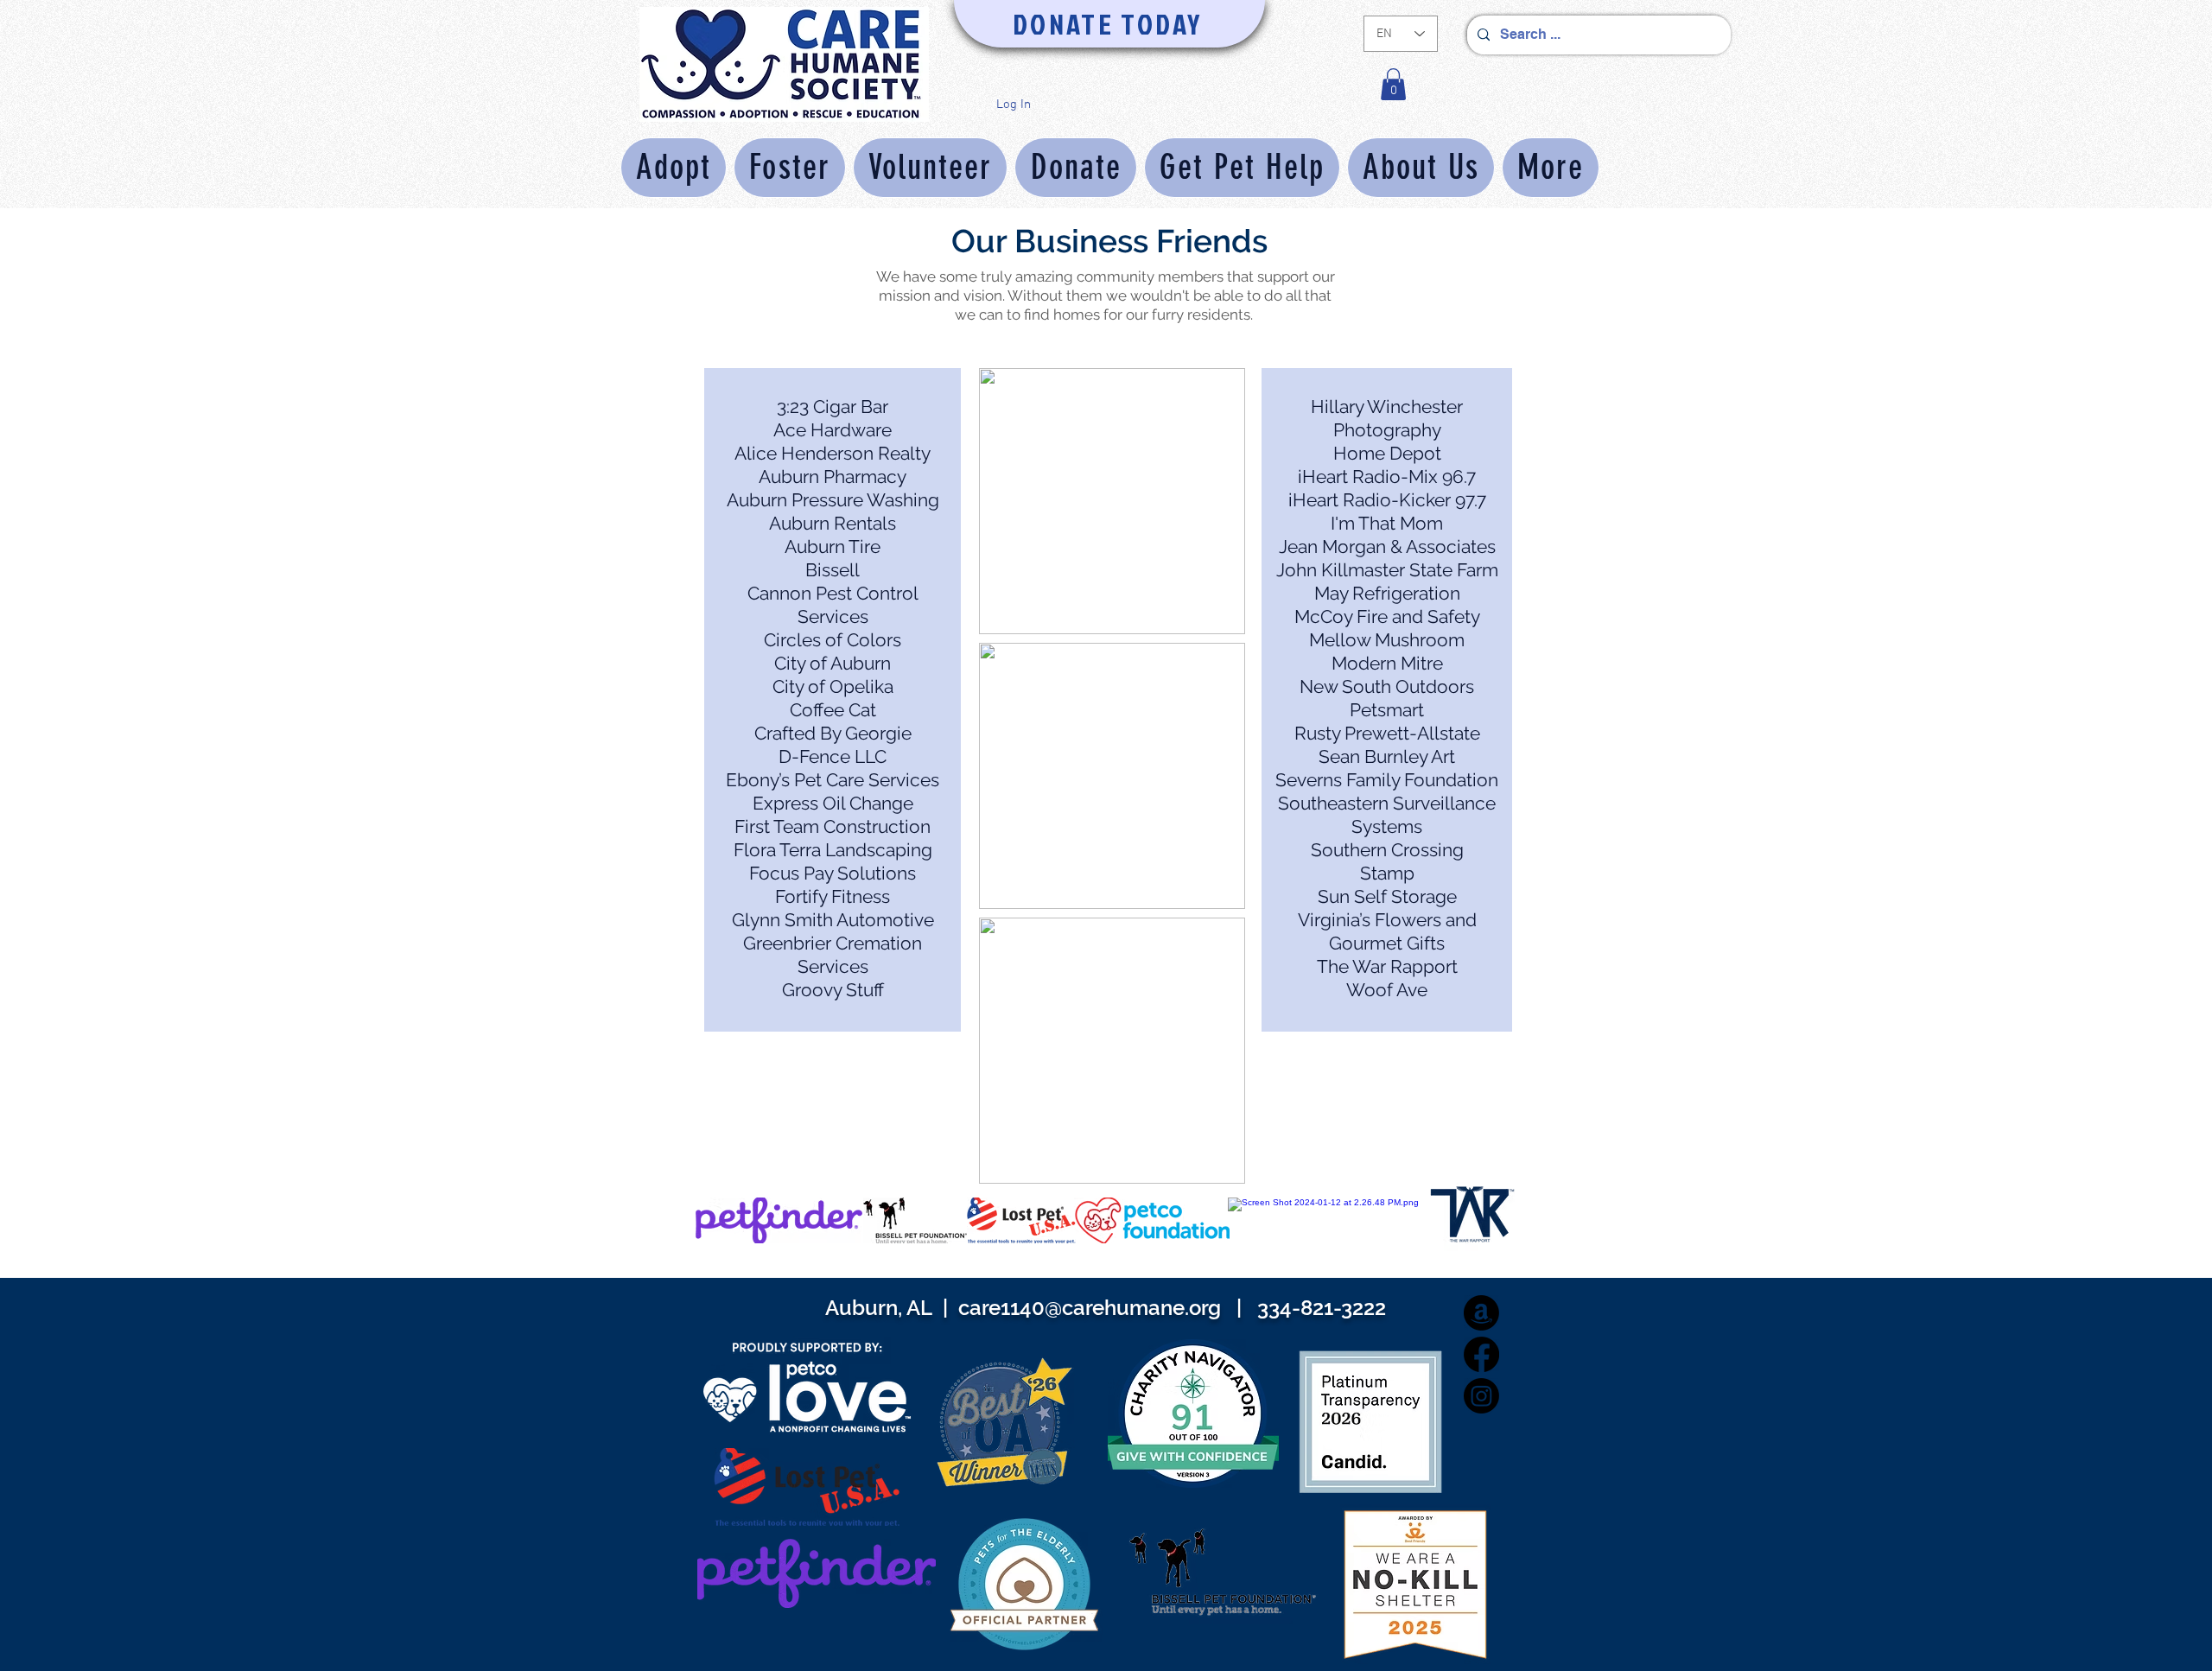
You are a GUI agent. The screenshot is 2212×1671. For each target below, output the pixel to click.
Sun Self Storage (1387, 896)
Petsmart (1387, 710)
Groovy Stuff (833, 990)
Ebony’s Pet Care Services (833, 780)
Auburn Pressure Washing (833, 500)
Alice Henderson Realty (833, 453)
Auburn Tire (833, 546)
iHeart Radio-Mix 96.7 (1387, 477)
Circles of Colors (833, 640)
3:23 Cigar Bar (833, 407)
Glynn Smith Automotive (833, 920)
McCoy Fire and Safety (1387, 616)
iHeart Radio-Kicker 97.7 (1387, 500)
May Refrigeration (1387, 593)
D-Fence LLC (833, 756)
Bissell (833, 570)
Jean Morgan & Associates (1387, 546)
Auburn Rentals (833, 523)
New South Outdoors (1387, 686)
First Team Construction (833, 826)
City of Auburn (833, 663)
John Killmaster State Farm (1387, 570)
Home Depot (1387, 453)
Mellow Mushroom (1387, 640)
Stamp (1387, 873)
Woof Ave (1387, 990)
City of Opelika (833, 686)
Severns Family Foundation (1387, 780)
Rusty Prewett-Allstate (1387, 733)
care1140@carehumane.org (1090, 1308)
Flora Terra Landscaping (833, 850)
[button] (1393, 84)
